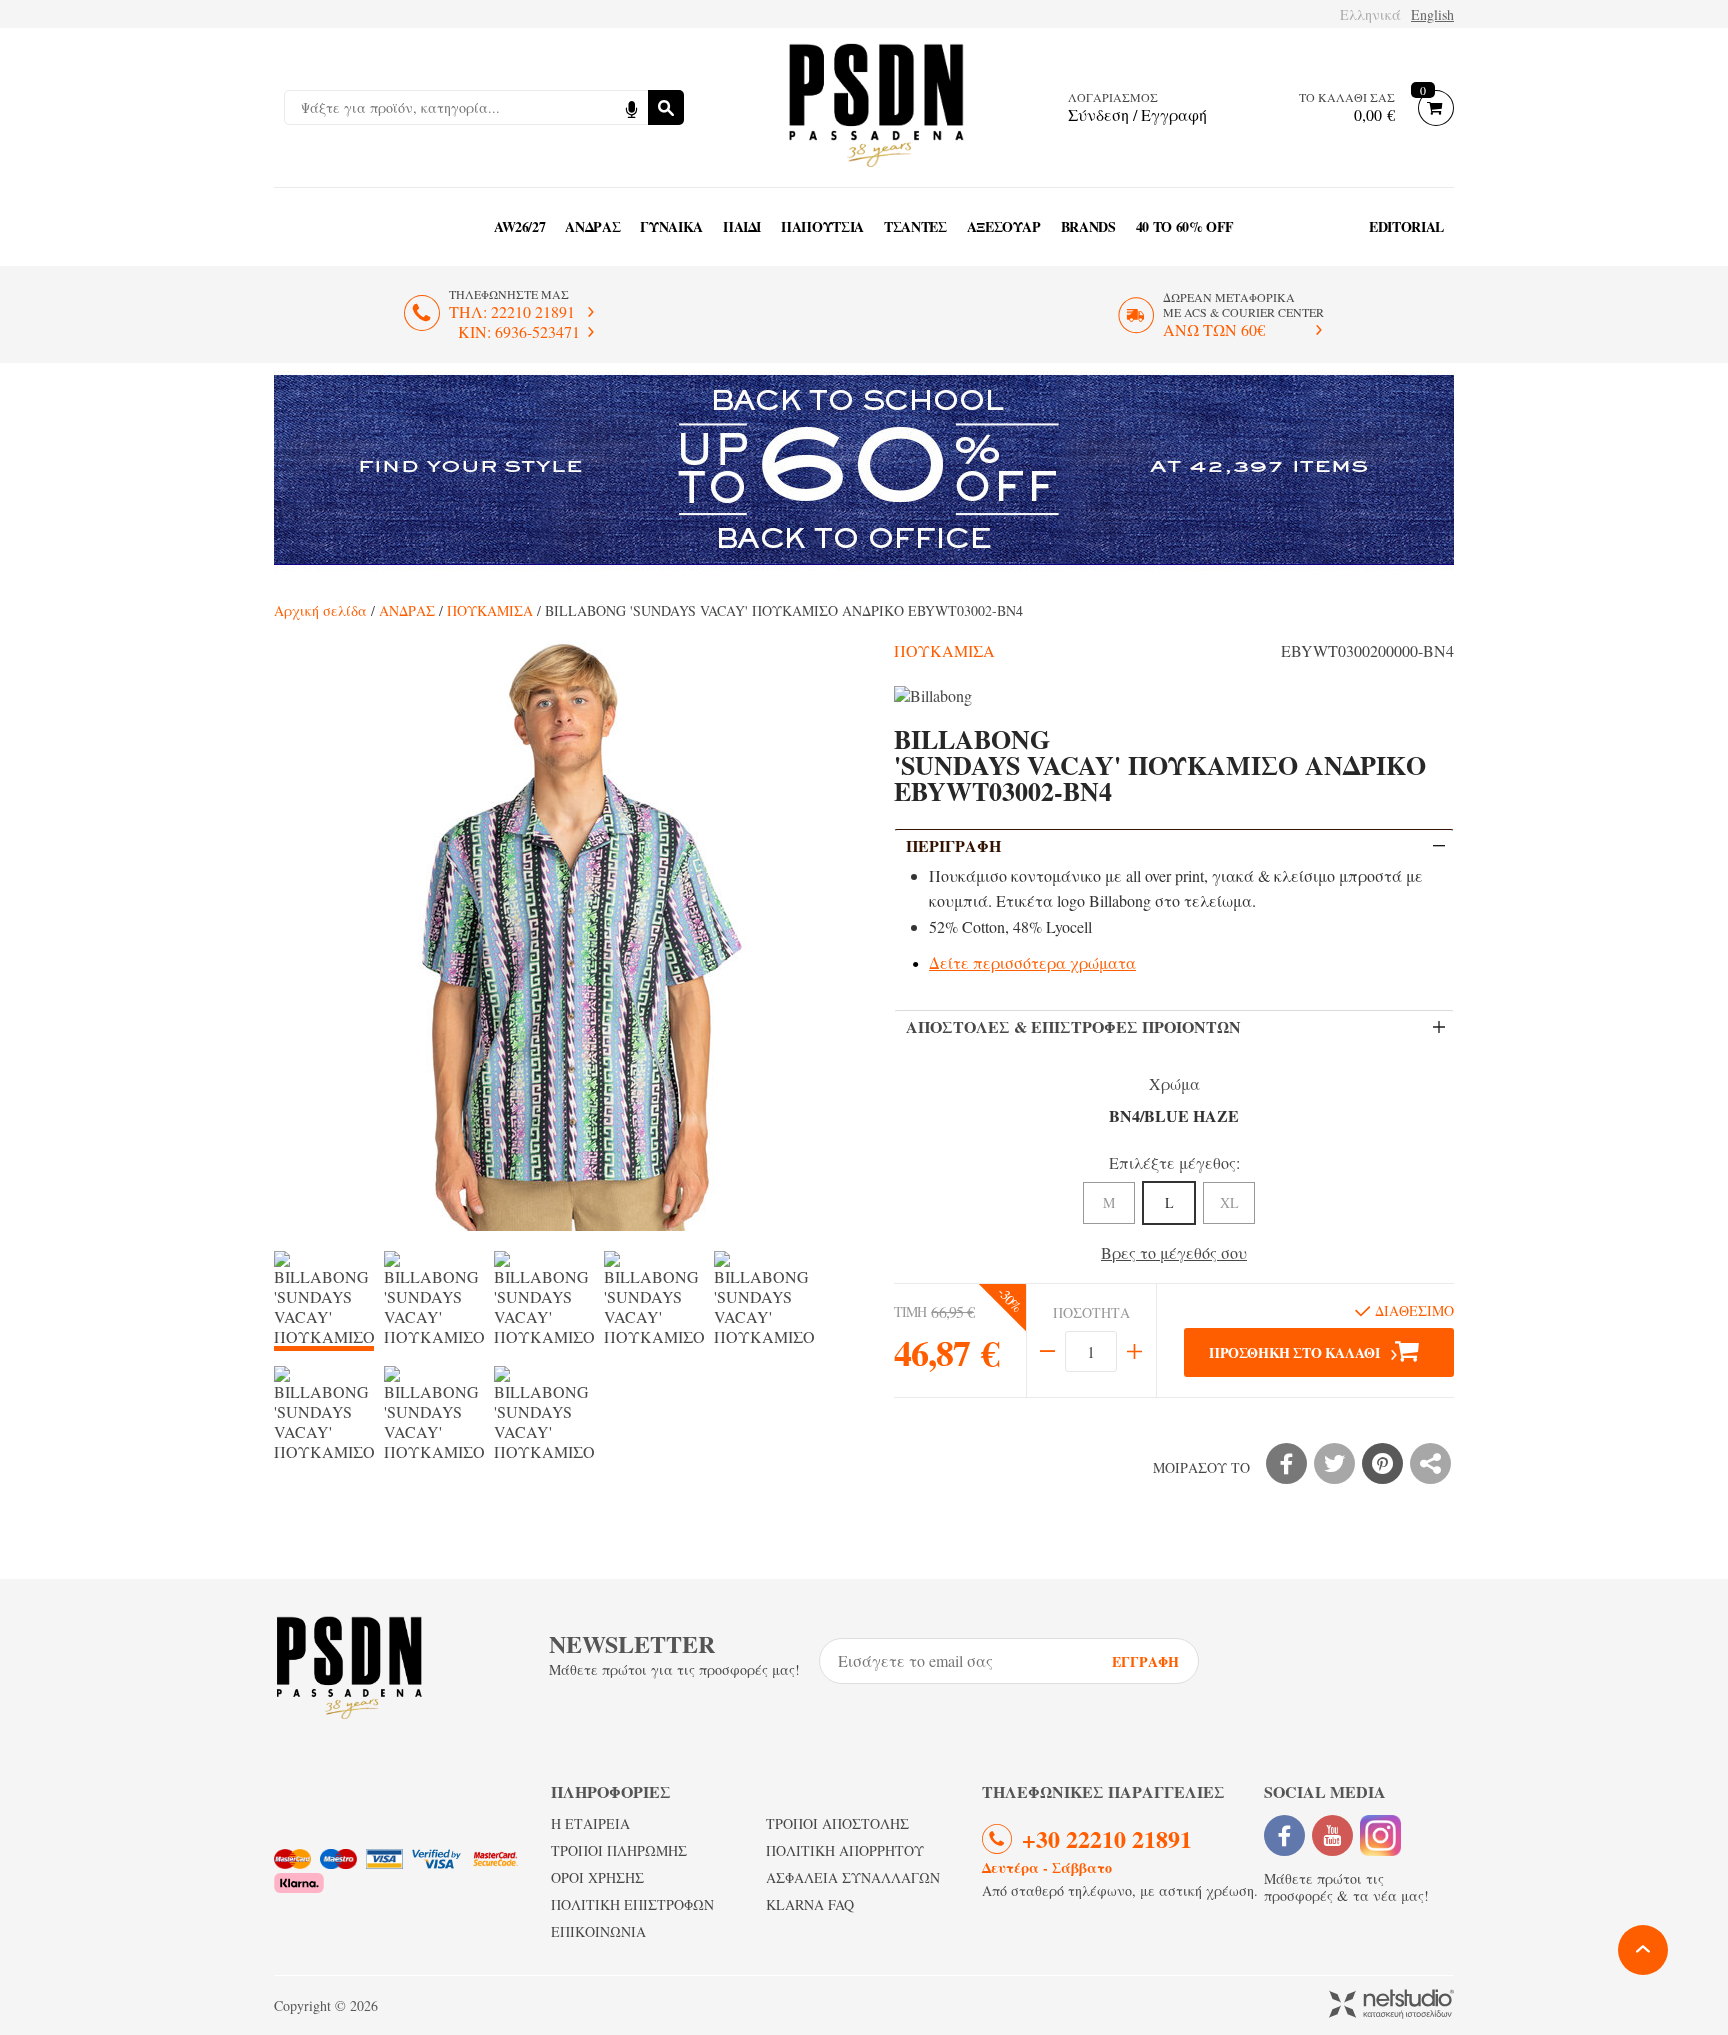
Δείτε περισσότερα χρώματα (1032, 962)
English (1432, 14)
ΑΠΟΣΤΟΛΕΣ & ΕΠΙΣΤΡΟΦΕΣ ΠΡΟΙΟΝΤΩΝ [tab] (1073, 1026)
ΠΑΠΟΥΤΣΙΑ (822, 226)
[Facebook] (1286, 1463)
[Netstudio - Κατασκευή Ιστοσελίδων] (1391, 2005)
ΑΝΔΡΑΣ (592, 226)
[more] (1134, 1351)
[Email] (1430, 1463)
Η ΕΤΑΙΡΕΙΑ (590, 1823)
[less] (1047, 1351)
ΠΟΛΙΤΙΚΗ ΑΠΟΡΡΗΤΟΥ (845, 1850)
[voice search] (631, 107)
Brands (1088, 226)
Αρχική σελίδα (320, 610)
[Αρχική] (876, 107)
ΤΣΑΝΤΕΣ (915, 226)
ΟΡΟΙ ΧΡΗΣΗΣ (597, 1877)
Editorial (1406, 226)
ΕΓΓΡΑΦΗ (1145, 1661)
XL (1229, 1202)
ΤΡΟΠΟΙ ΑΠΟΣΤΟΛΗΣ (837, 1823)
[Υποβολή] (666, 107)
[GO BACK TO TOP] (1643, 1950)
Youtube (1332, 1835)
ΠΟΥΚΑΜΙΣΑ (490, 610)
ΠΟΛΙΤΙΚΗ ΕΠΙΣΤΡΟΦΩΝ (632, 1904)
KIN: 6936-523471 (519, 331)
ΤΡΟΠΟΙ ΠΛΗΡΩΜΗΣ (619, 1850)
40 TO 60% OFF (1185, 226)
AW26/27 (520, 226)
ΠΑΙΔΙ (742, 226)
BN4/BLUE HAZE (1174, 1115)
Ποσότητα (1091, 1313)
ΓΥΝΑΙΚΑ (671, 226)
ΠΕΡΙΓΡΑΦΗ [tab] (953, 845)
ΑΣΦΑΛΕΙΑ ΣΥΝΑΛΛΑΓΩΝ (853, 1877)
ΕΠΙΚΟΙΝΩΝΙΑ (598, 1931)
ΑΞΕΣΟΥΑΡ (1004, 226)
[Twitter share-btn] (1334, 1463)
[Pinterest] (1382, 1463)
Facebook (1284, 1835)
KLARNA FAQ (810, 1904)
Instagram (1380, 1835)
